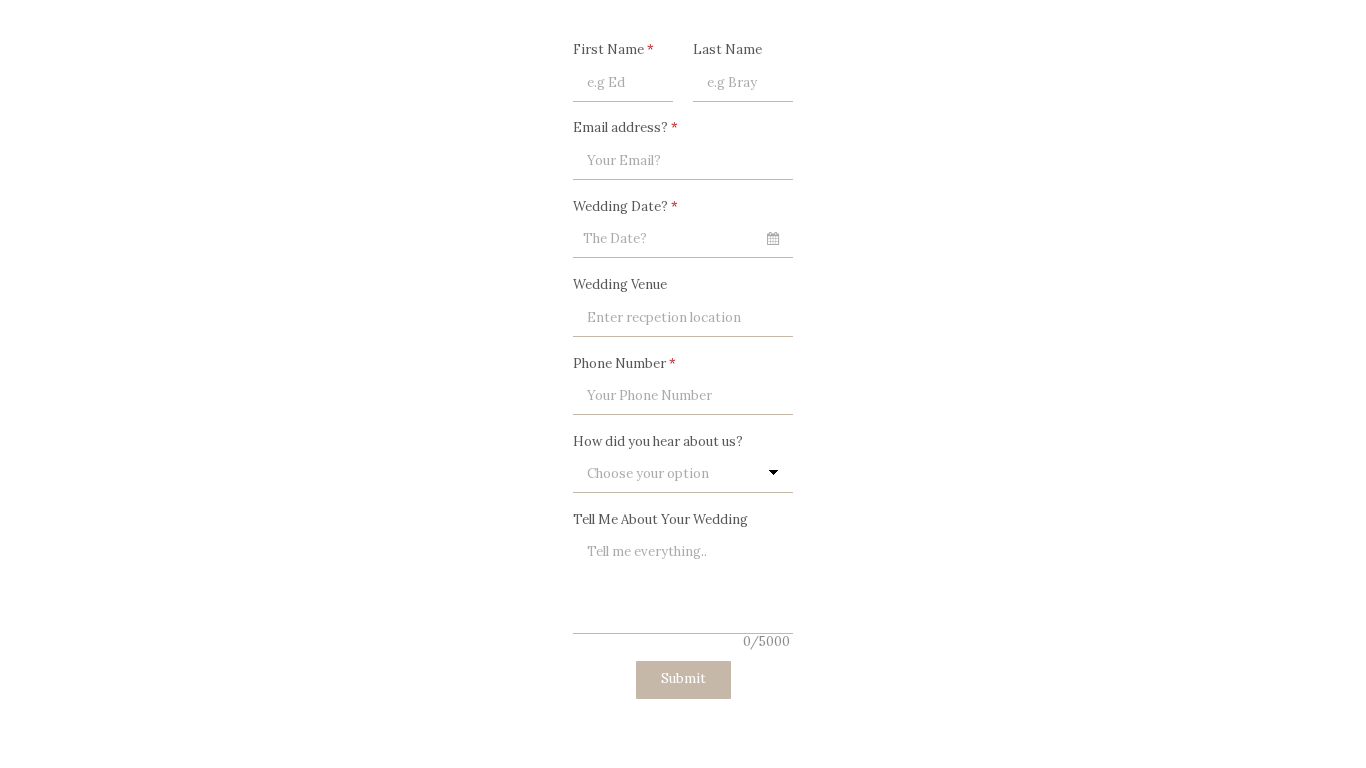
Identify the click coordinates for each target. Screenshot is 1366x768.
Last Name (727, 49)
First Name (613, 49)
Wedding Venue (620, 284)
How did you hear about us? (658, 441)
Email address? (625, 127)
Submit (683, 678)
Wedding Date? (625, 206)
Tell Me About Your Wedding (660, 519)
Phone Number (624, 363)
